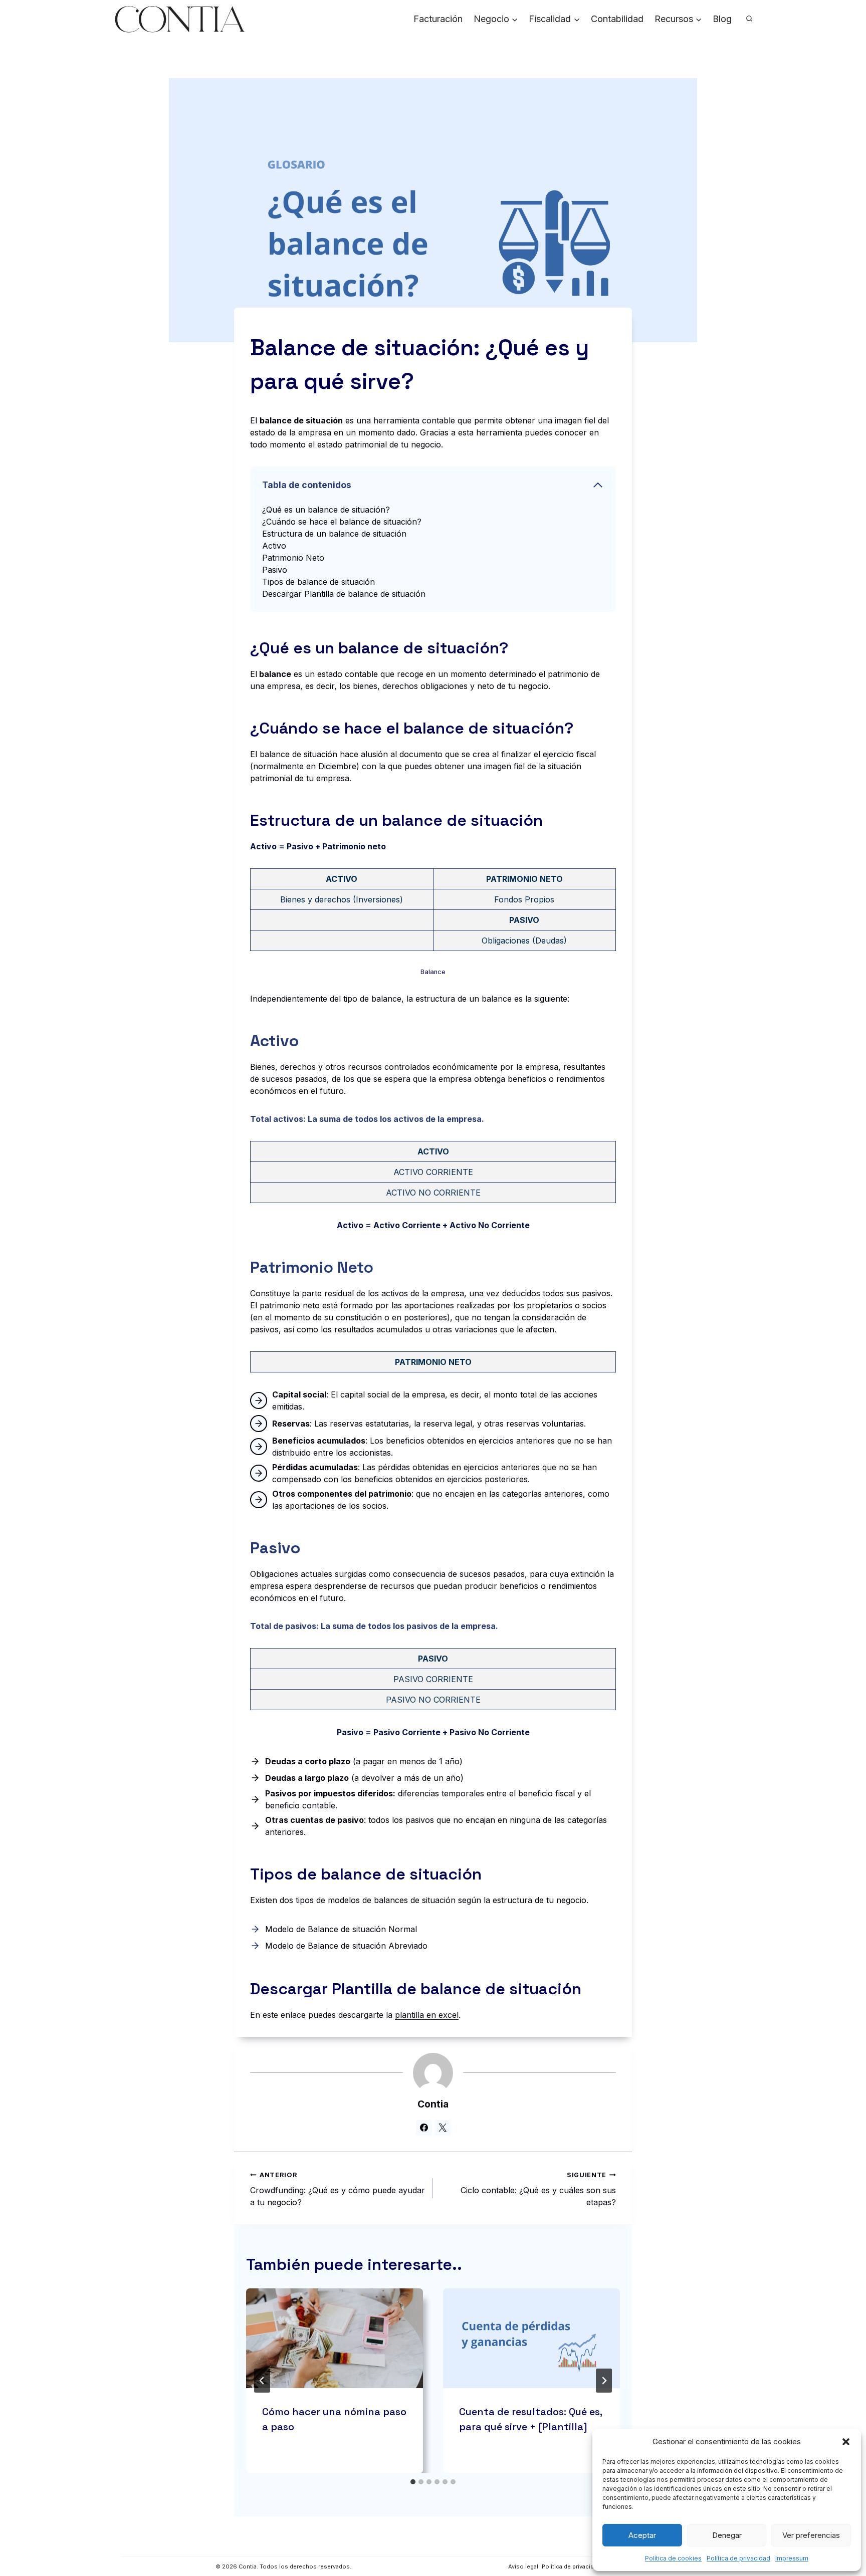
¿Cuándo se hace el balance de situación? (342, 522)
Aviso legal (523, 2566)
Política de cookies (673, 2558)
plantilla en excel (427, 2015)
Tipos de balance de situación (318, 582)
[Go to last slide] (262, 2381)
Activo (274, 546)
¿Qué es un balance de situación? (326, 510)
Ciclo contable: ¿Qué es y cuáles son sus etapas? (538, 2189)
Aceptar (642, 2535)
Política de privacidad (738, 2558)
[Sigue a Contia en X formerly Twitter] (443, 2128)
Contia (433, 2104)
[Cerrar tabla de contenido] (598, 485)
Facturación (438, 19)
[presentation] (335, 2338)
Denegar (727, 2535)
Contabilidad (617, 19)
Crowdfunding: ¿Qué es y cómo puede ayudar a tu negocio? (338, 2189)
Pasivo (275, 570)
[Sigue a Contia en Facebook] (424, 2128)
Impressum (792, 2558)
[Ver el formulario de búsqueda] (749, 19)
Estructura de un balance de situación (334, 534)
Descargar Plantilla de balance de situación (344, 594)
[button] (846, 2442)
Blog (722, 19)
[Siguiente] (604, 2381)
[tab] (413, 2482)
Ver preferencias (811, 2535)
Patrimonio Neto (293, 558)
